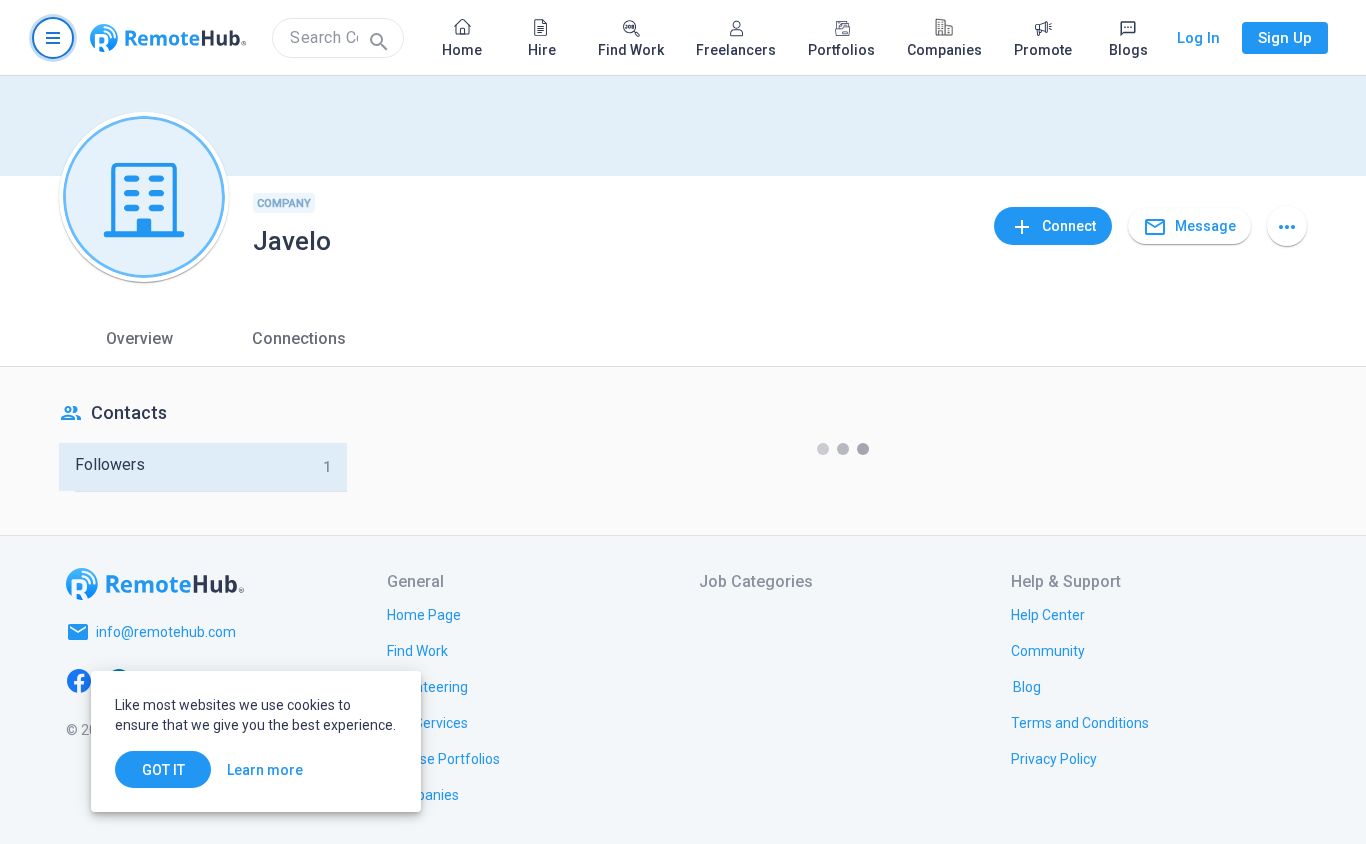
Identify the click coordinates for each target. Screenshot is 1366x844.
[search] (338, 38)
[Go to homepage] (168, 38)
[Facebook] (79, 680)
